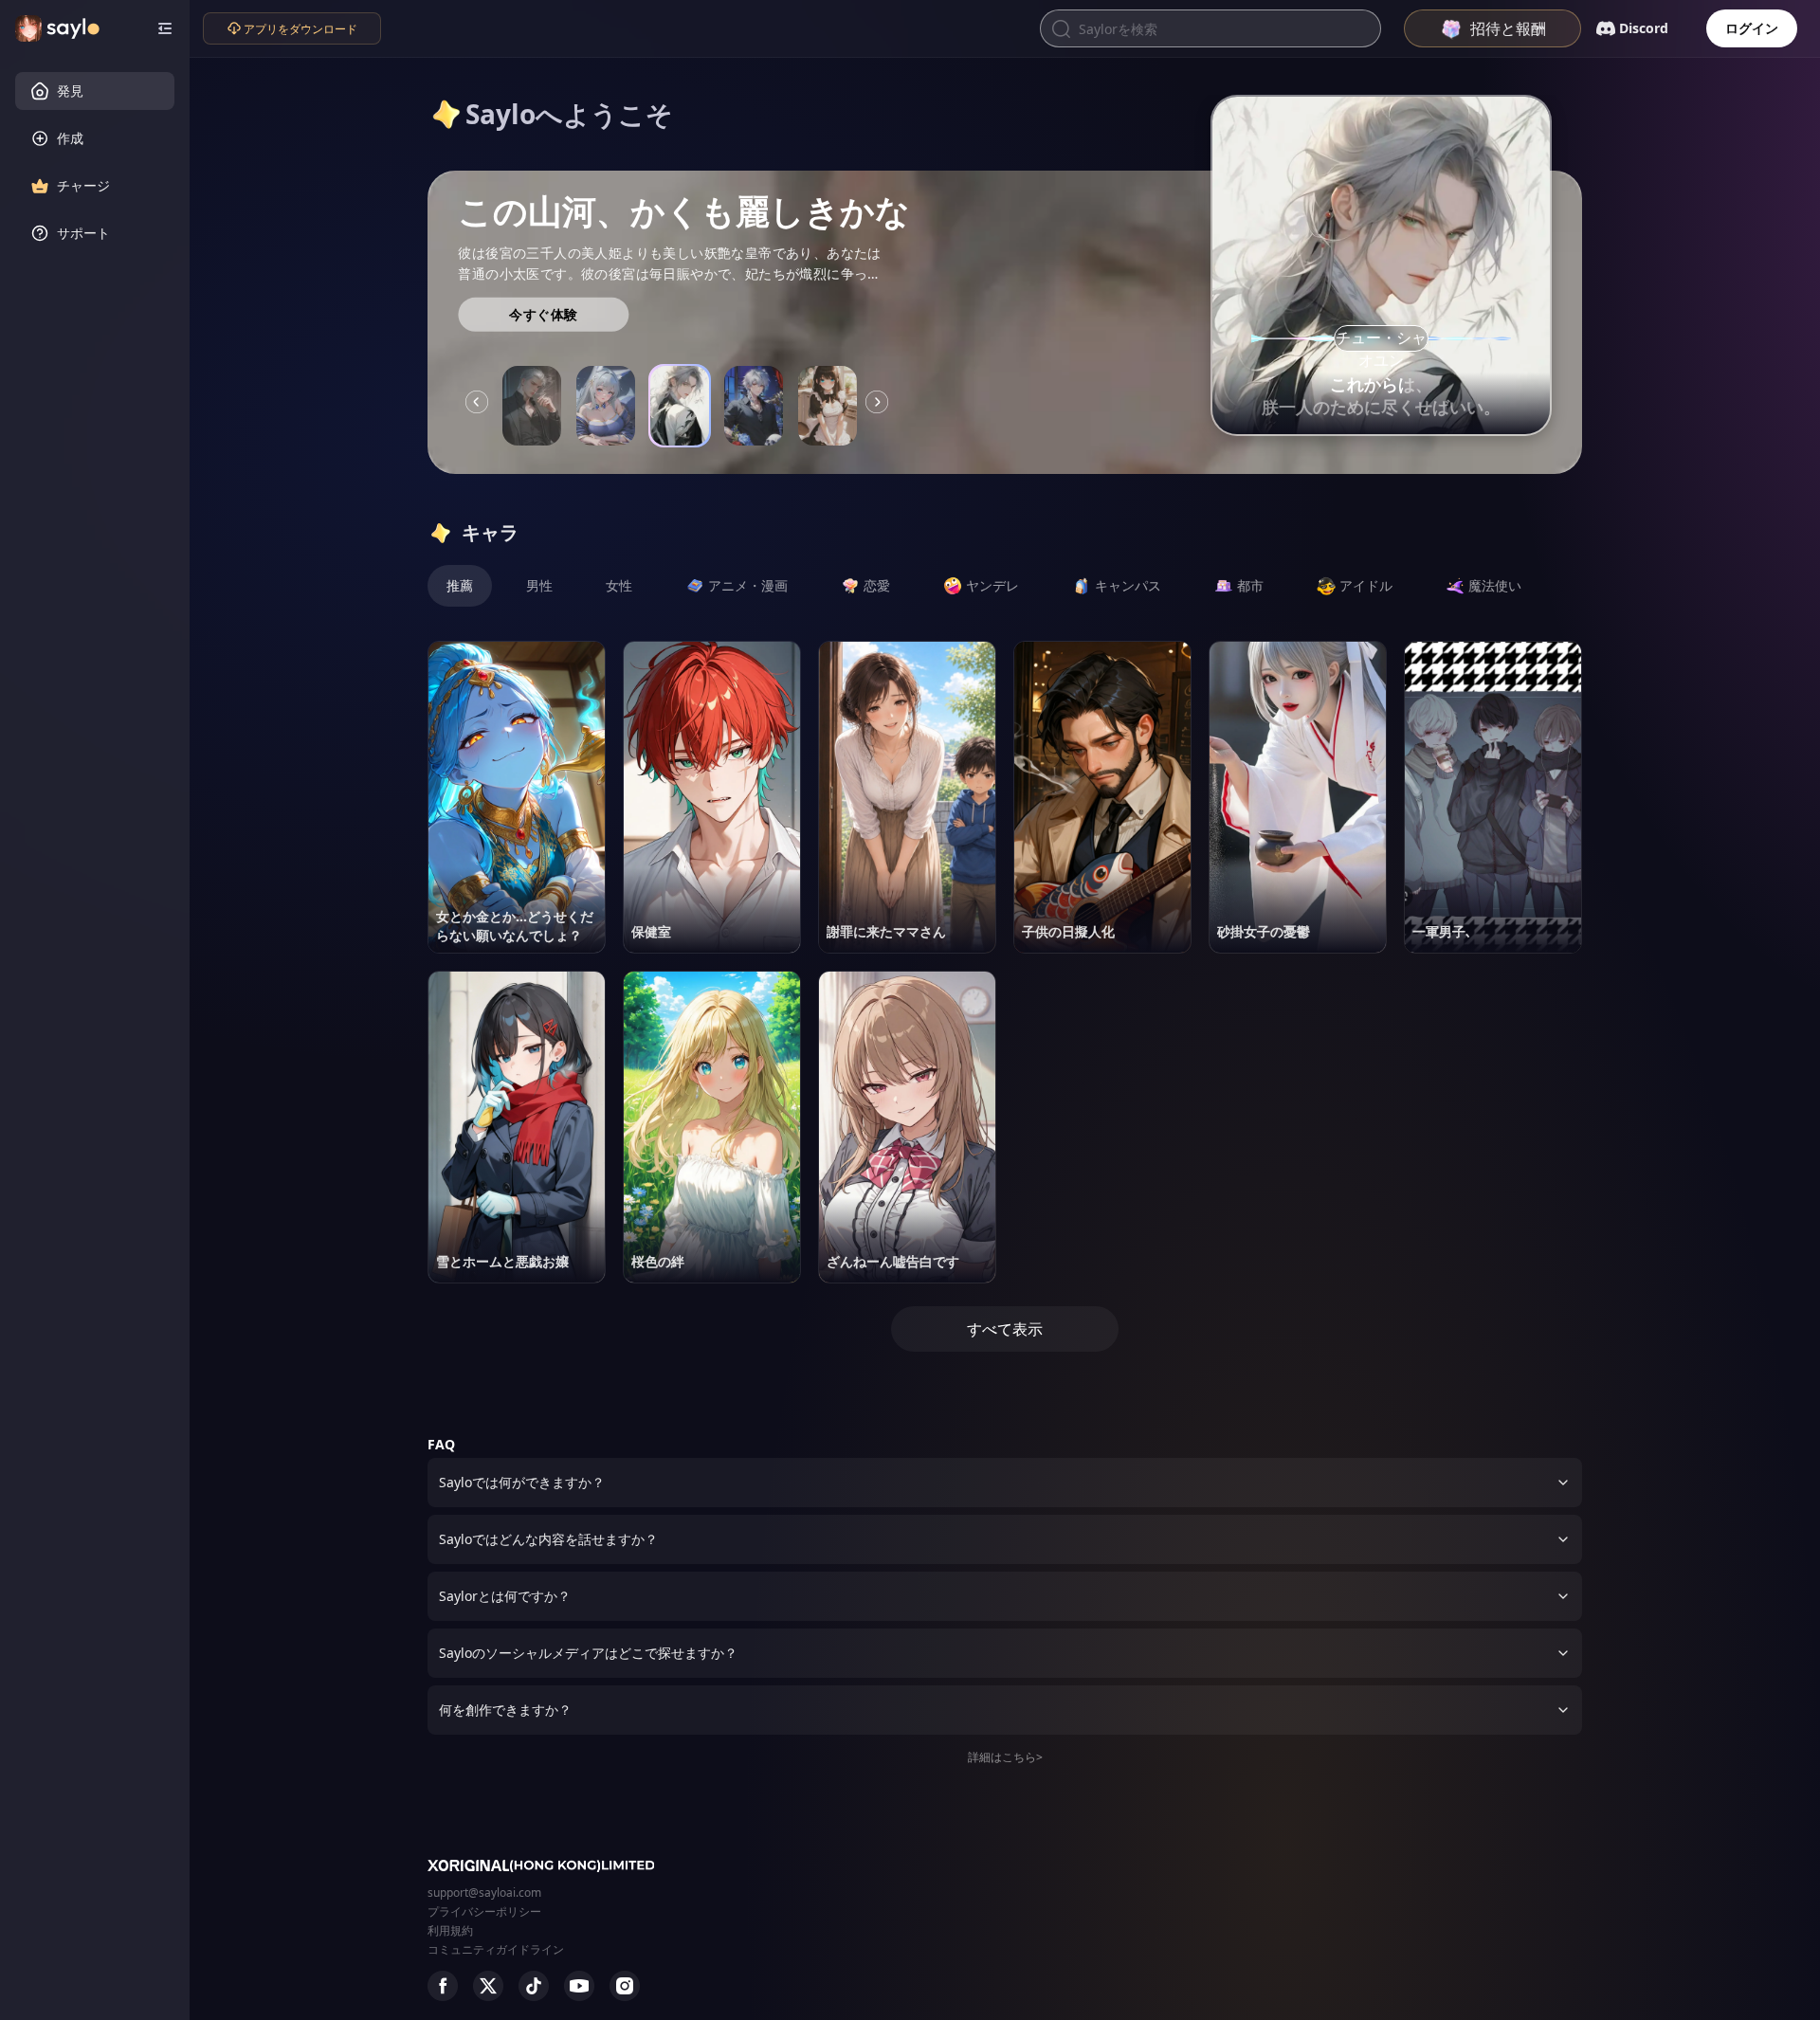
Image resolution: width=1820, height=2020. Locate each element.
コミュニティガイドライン (496, 1949)
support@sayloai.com (484, 1893)
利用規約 (450, 1930)
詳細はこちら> (1005, 1757)
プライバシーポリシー (484, 1911)
